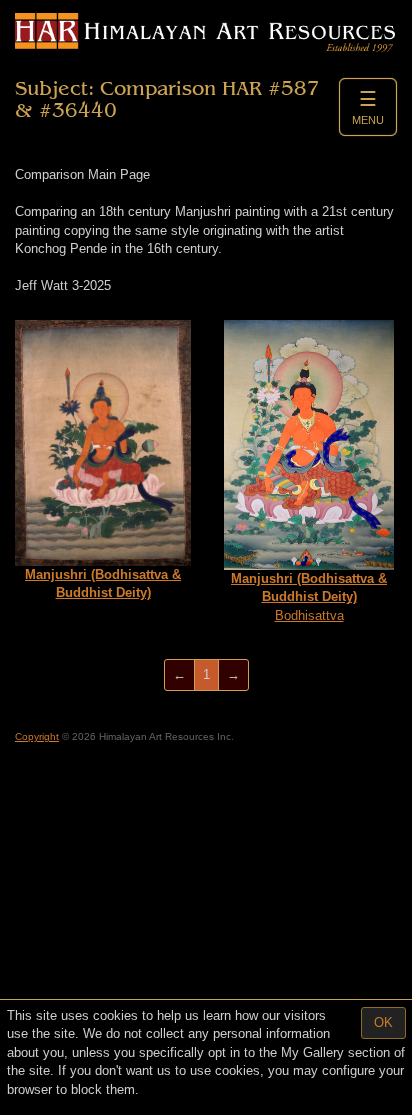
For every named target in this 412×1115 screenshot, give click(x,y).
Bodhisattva (309, 597)
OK (383, 1022)
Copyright (37, 736)
